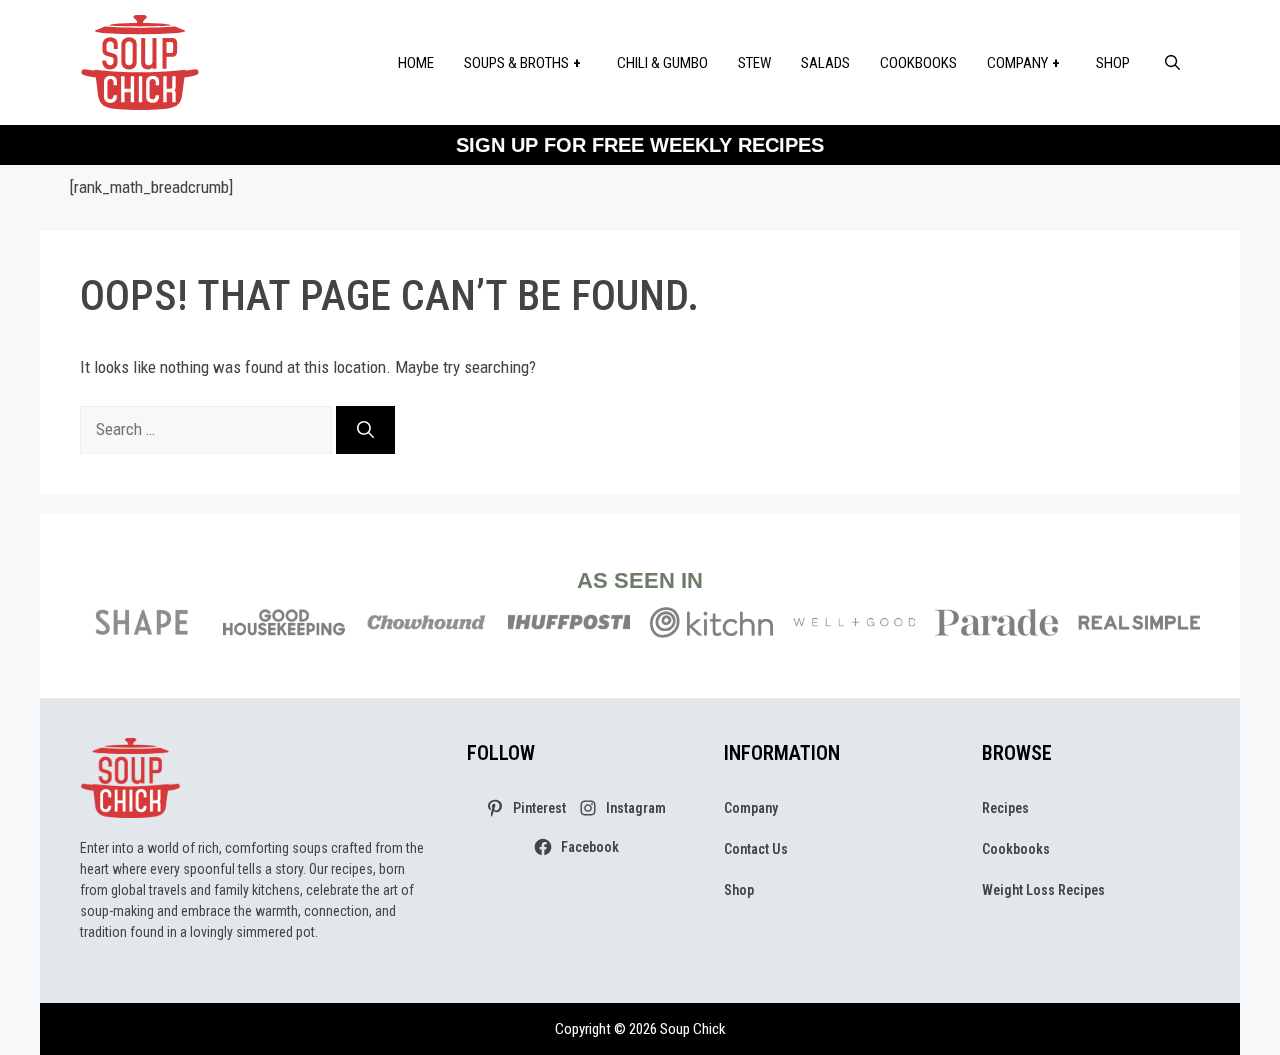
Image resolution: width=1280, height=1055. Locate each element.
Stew (754, 63)
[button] (1172, 63)
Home (416, 63)
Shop (1113, 63)
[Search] (365, 430)
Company (1017, 63)
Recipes (1005, 808)
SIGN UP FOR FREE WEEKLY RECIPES (640, 145)
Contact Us (756, 849)
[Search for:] (208, 429)
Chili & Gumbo (662, 63)
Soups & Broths (516, 63)
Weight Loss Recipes (1043, 890)
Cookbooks (918, 63)
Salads (825, 63)
